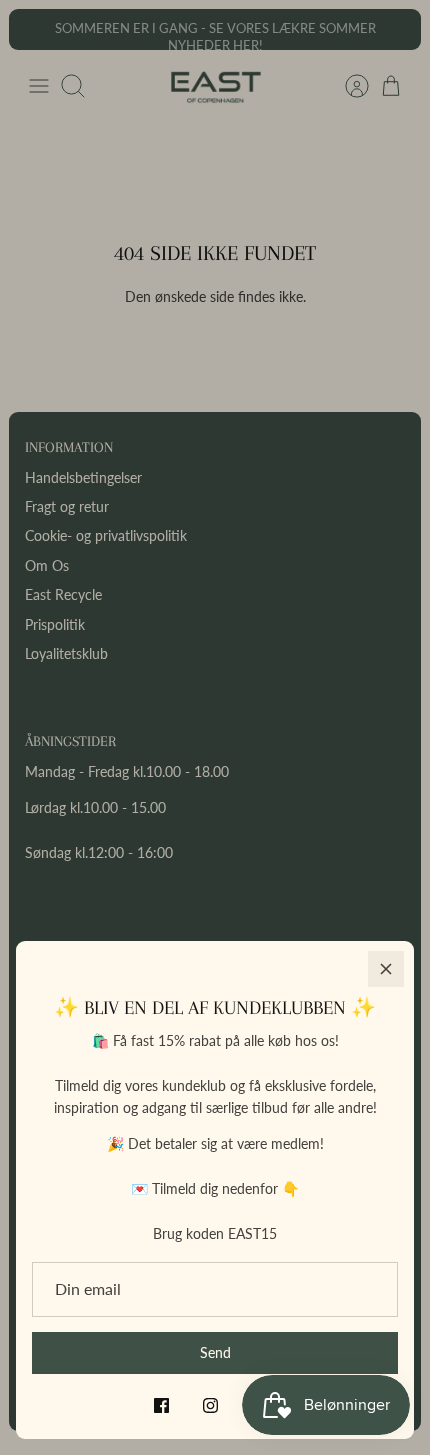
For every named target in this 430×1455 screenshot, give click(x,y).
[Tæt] (386, 969)
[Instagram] (210, 1405)
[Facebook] (161, 1405)
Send (215, 1352)
